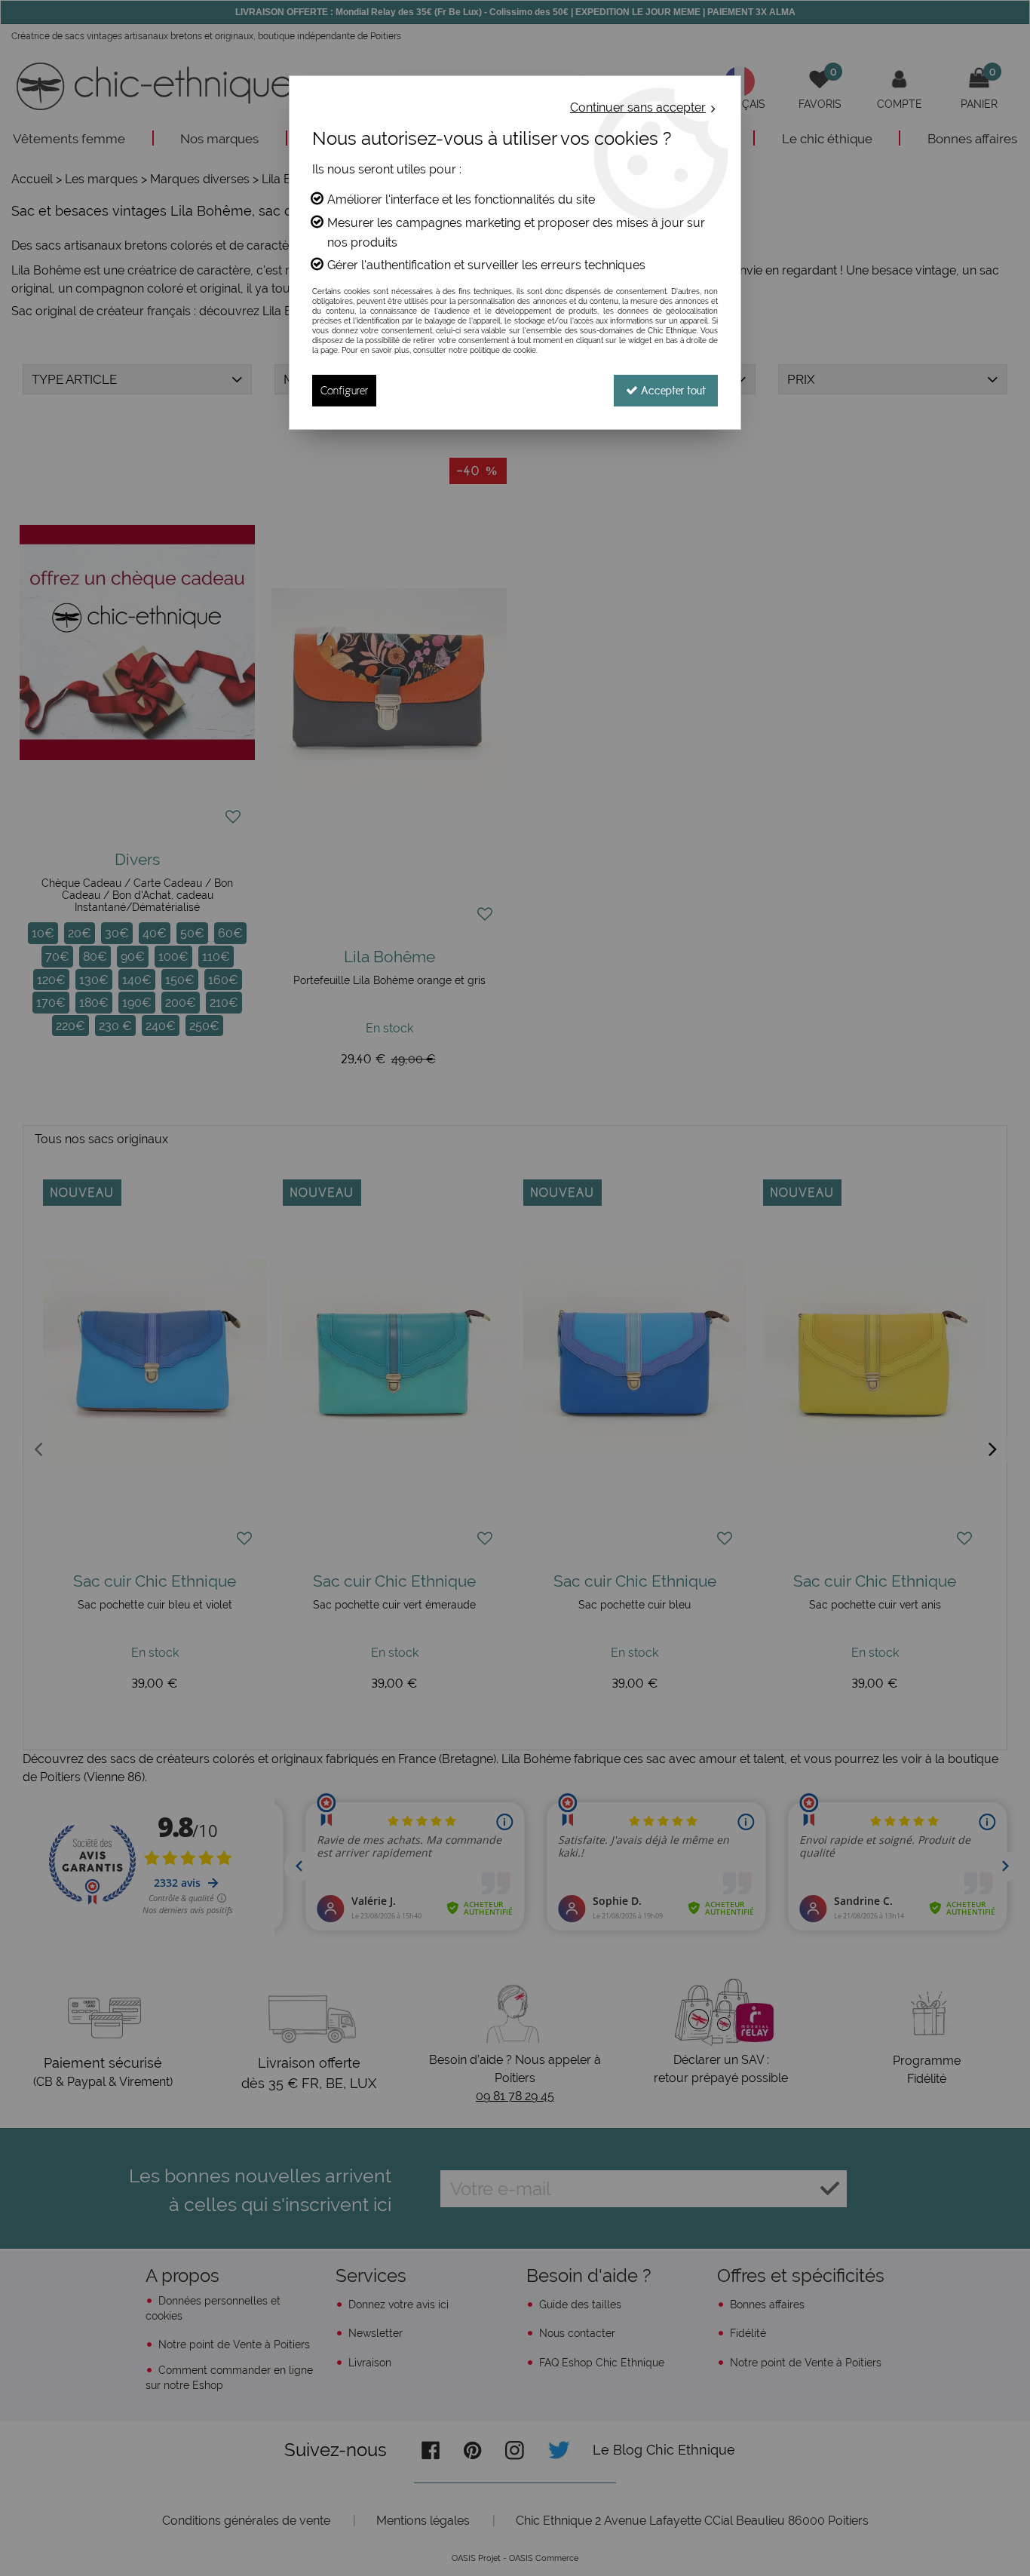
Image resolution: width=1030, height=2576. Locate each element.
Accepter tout (672, 390)
